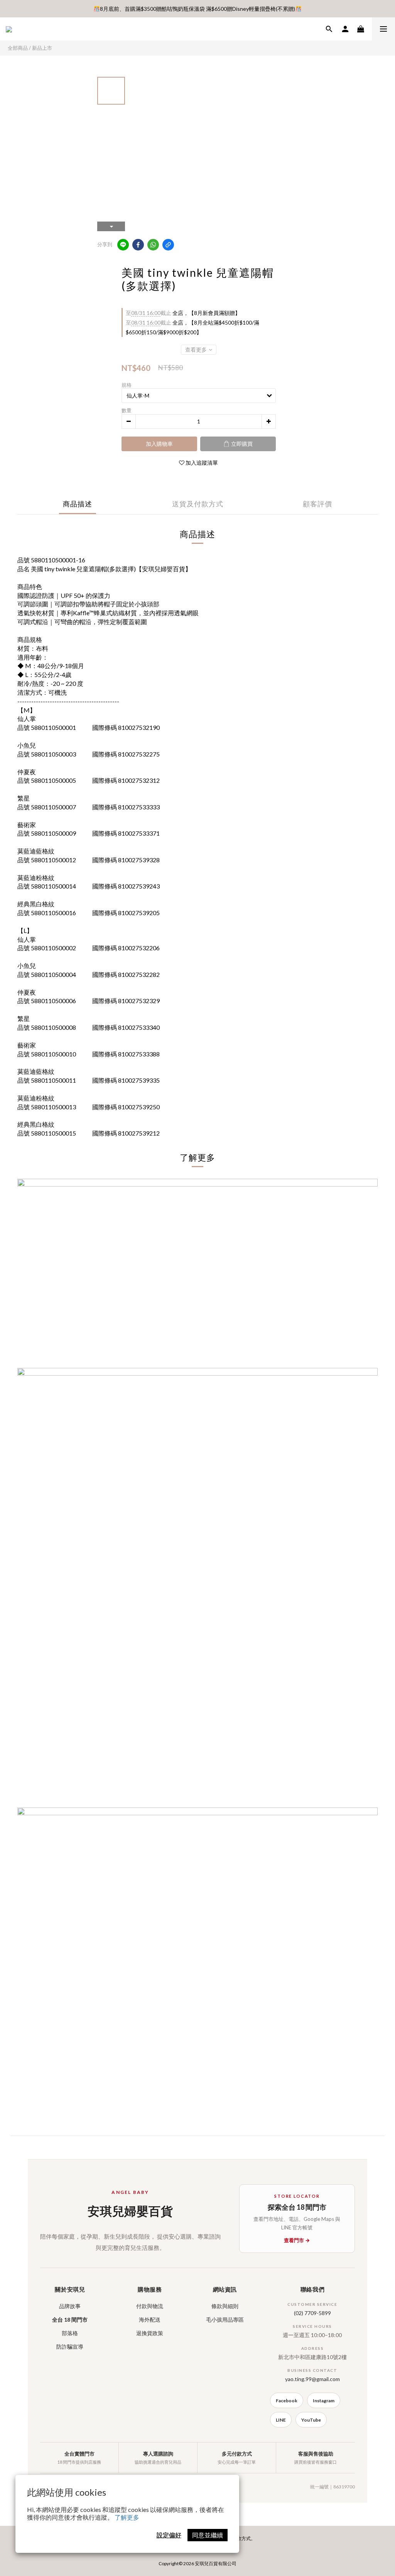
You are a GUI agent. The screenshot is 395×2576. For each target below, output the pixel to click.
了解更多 (127, 2517)
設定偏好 (169, 2535)
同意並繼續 (208, 2535)
